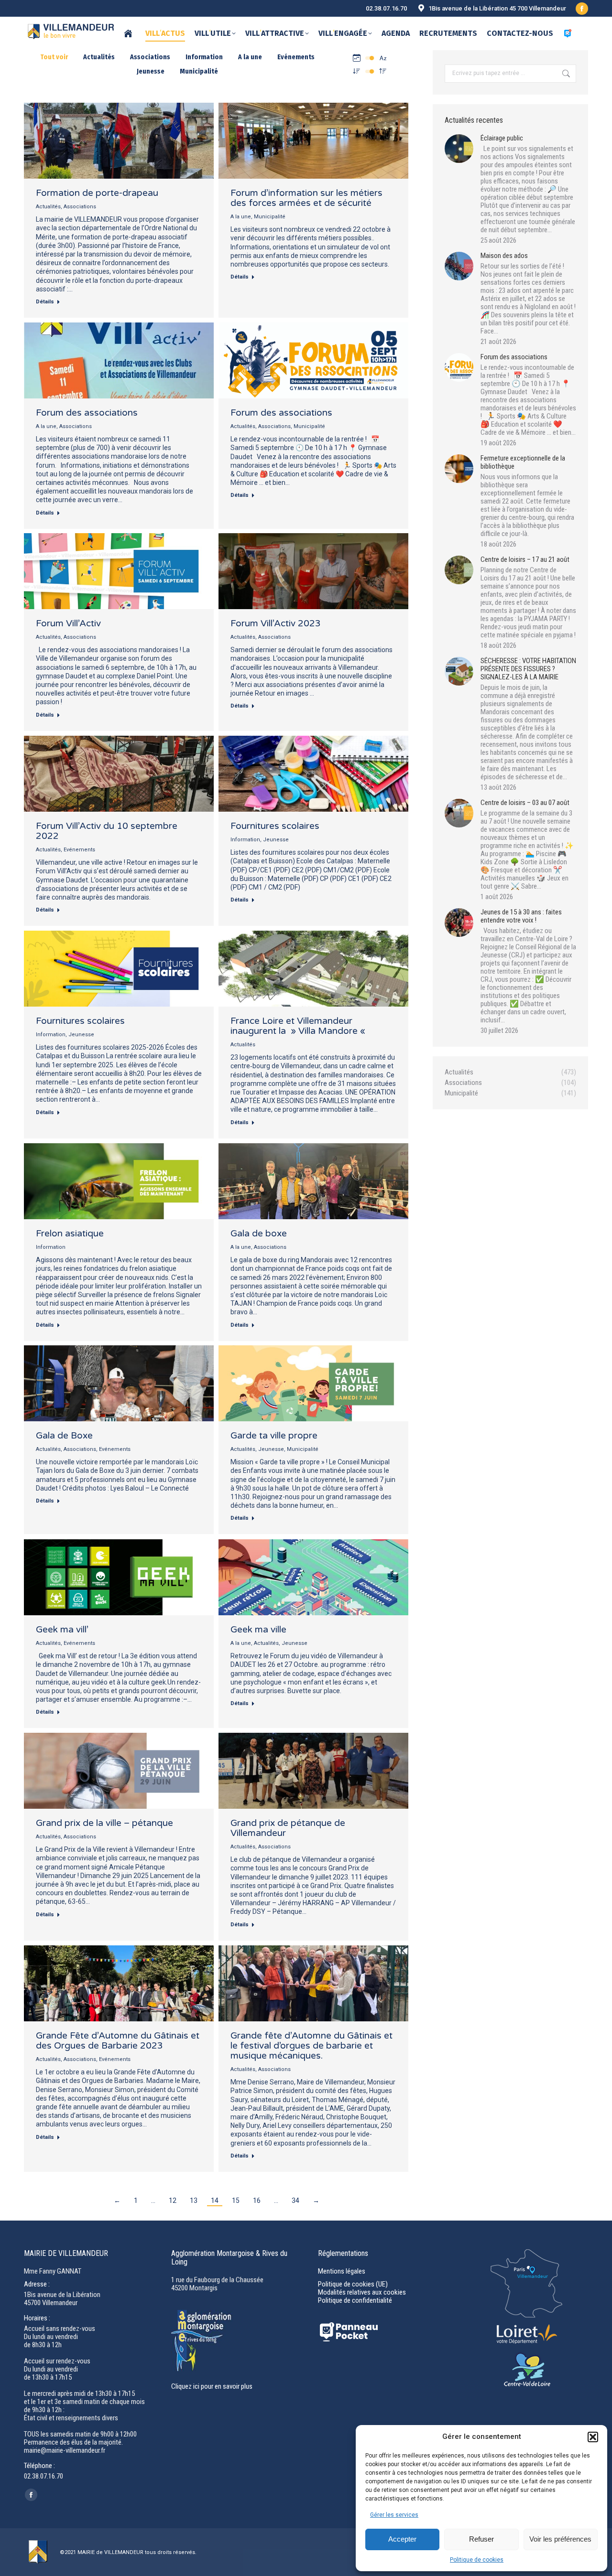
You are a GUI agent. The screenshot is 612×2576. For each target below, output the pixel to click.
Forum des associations (87, 413)
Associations (150, 57)
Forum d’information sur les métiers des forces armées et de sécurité (306, 198)
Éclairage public (502, 138)
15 (236, 2200)
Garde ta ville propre (274, 1436)
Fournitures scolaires (275, 826)
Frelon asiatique (70, 1234)
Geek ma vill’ (62, 1630)
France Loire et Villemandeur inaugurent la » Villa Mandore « (299, 1026)
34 (295, 2200)
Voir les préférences (560, 2539)
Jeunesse (151, 71)
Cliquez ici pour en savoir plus (212, 2386)
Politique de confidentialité (355, 2300)
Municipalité (199, 71)
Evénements (296, 57)
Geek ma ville (258, 1630)
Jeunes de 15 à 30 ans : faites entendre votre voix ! (521, 916)
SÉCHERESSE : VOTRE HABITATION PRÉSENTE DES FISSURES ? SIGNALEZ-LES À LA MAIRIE (528, 669)
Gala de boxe (259, 1234)
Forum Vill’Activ (68, 623)
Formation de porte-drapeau (97, 193)
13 (194, 2200)
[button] (593, 2437)
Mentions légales (342, 2271)
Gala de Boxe (64, 1436)
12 (173, 2200)
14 (215, 2200)
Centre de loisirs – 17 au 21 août (525, 560)
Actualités (99, 57)
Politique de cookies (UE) (353, 2284)
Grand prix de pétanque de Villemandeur (288, 1828)
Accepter (402, 2539)
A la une (250, 57)
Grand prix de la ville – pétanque (104, 1823)
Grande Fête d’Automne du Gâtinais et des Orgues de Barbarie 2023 (118, 2041)
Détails (45, 302)
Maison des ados (504, 256)
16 (257, 2200)
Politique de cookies (477, 2560)
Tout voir (54, 57)
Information (204, 57)
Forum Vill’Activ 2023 (276, 623)
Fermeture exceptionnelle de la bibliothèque (523, 462)
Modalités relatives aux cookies (362, 2292)
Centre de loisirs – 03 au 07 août (525, 803)
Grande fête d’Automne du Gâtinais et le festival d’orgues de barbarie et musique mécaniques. (311, 2046)
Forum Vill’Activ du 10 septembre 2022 (107, 831)
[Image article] (459, 149)
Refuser (481, 2539)
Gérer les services (394, 2515)
